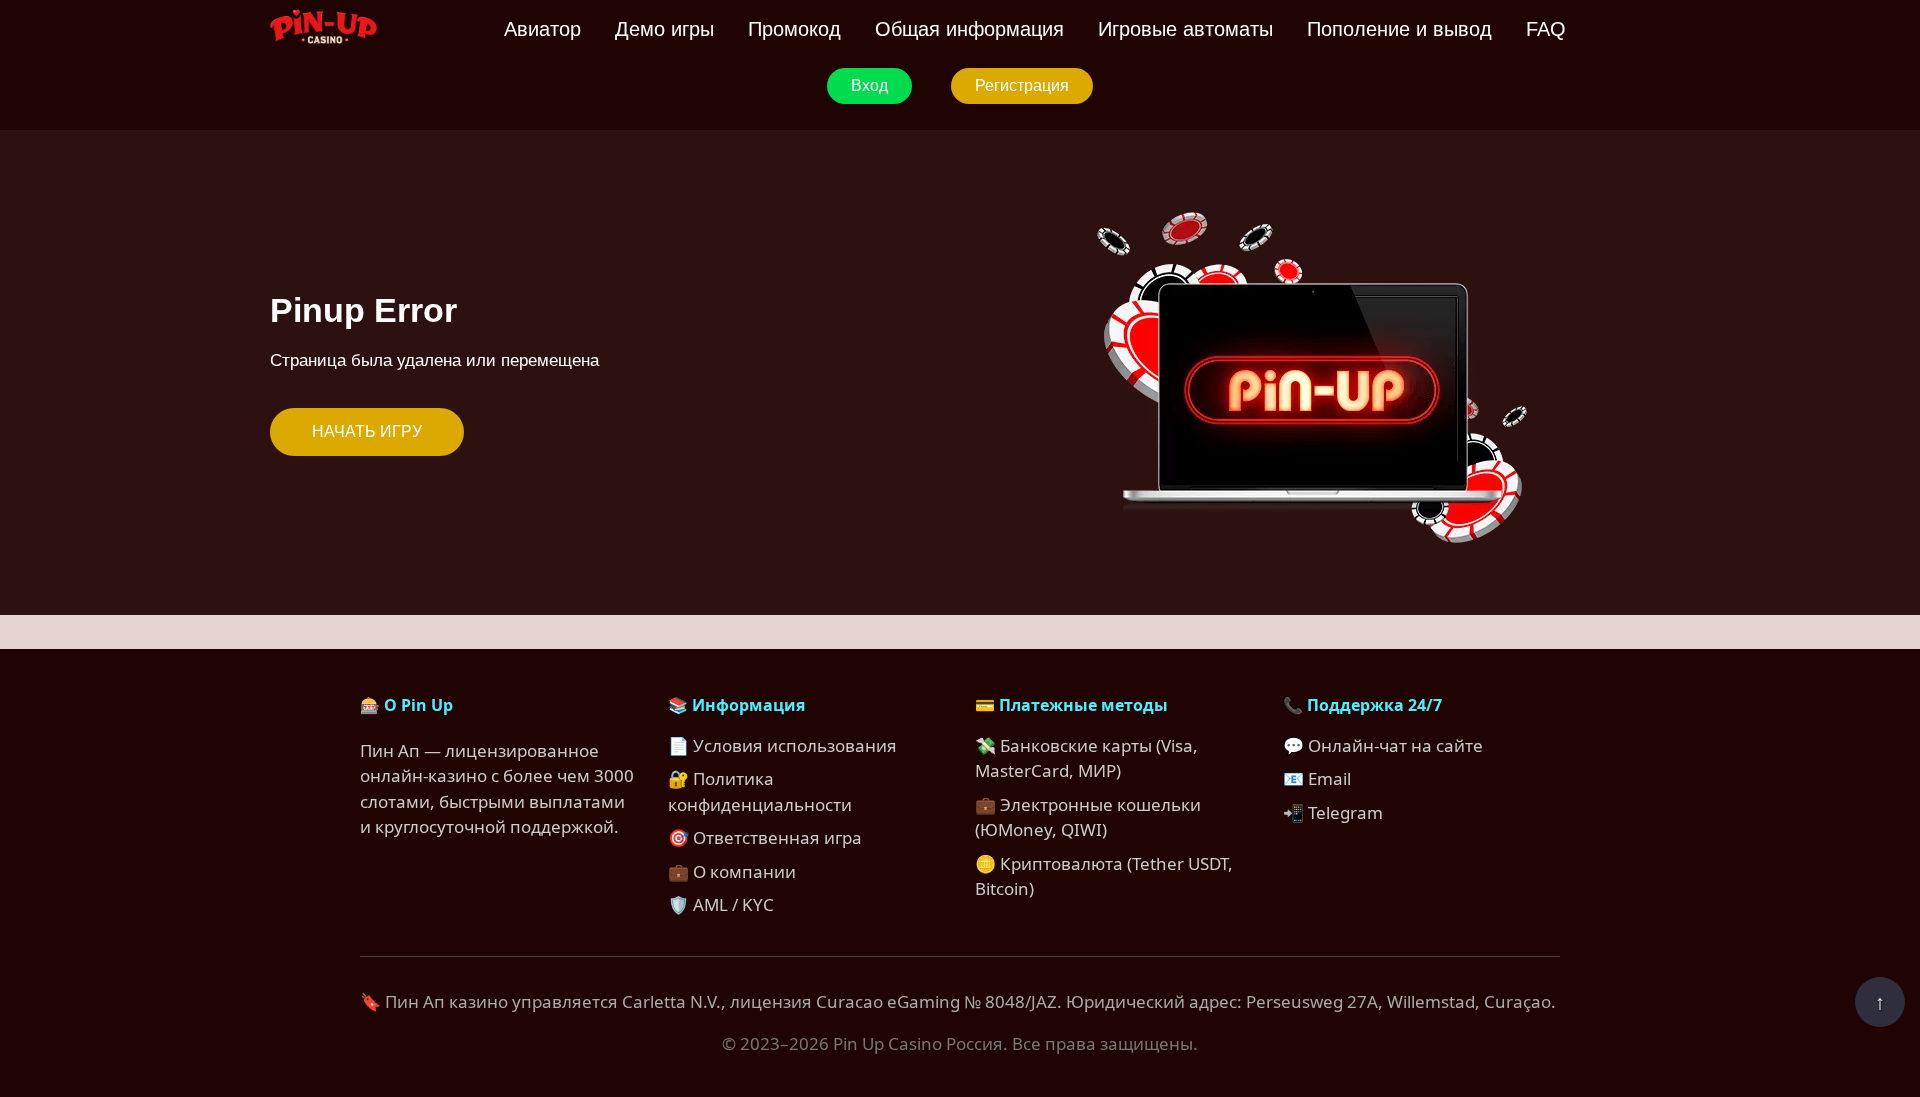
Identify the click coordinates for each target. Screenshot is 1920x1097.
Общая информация (969, 29)
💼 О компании (732, 871)
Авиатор (542, 29)
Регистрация (1022, 85)
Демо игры (664, 29)
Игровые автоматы (1185, 29)
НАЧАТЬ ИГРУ (367, 431)
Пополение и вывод (1399, 29)
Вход (869, 85)
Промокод (794, 29)
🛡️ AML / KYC (721, 904)
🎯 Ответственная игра (765, 837)
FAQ (1546, 29)
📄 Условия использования (782, 745)
